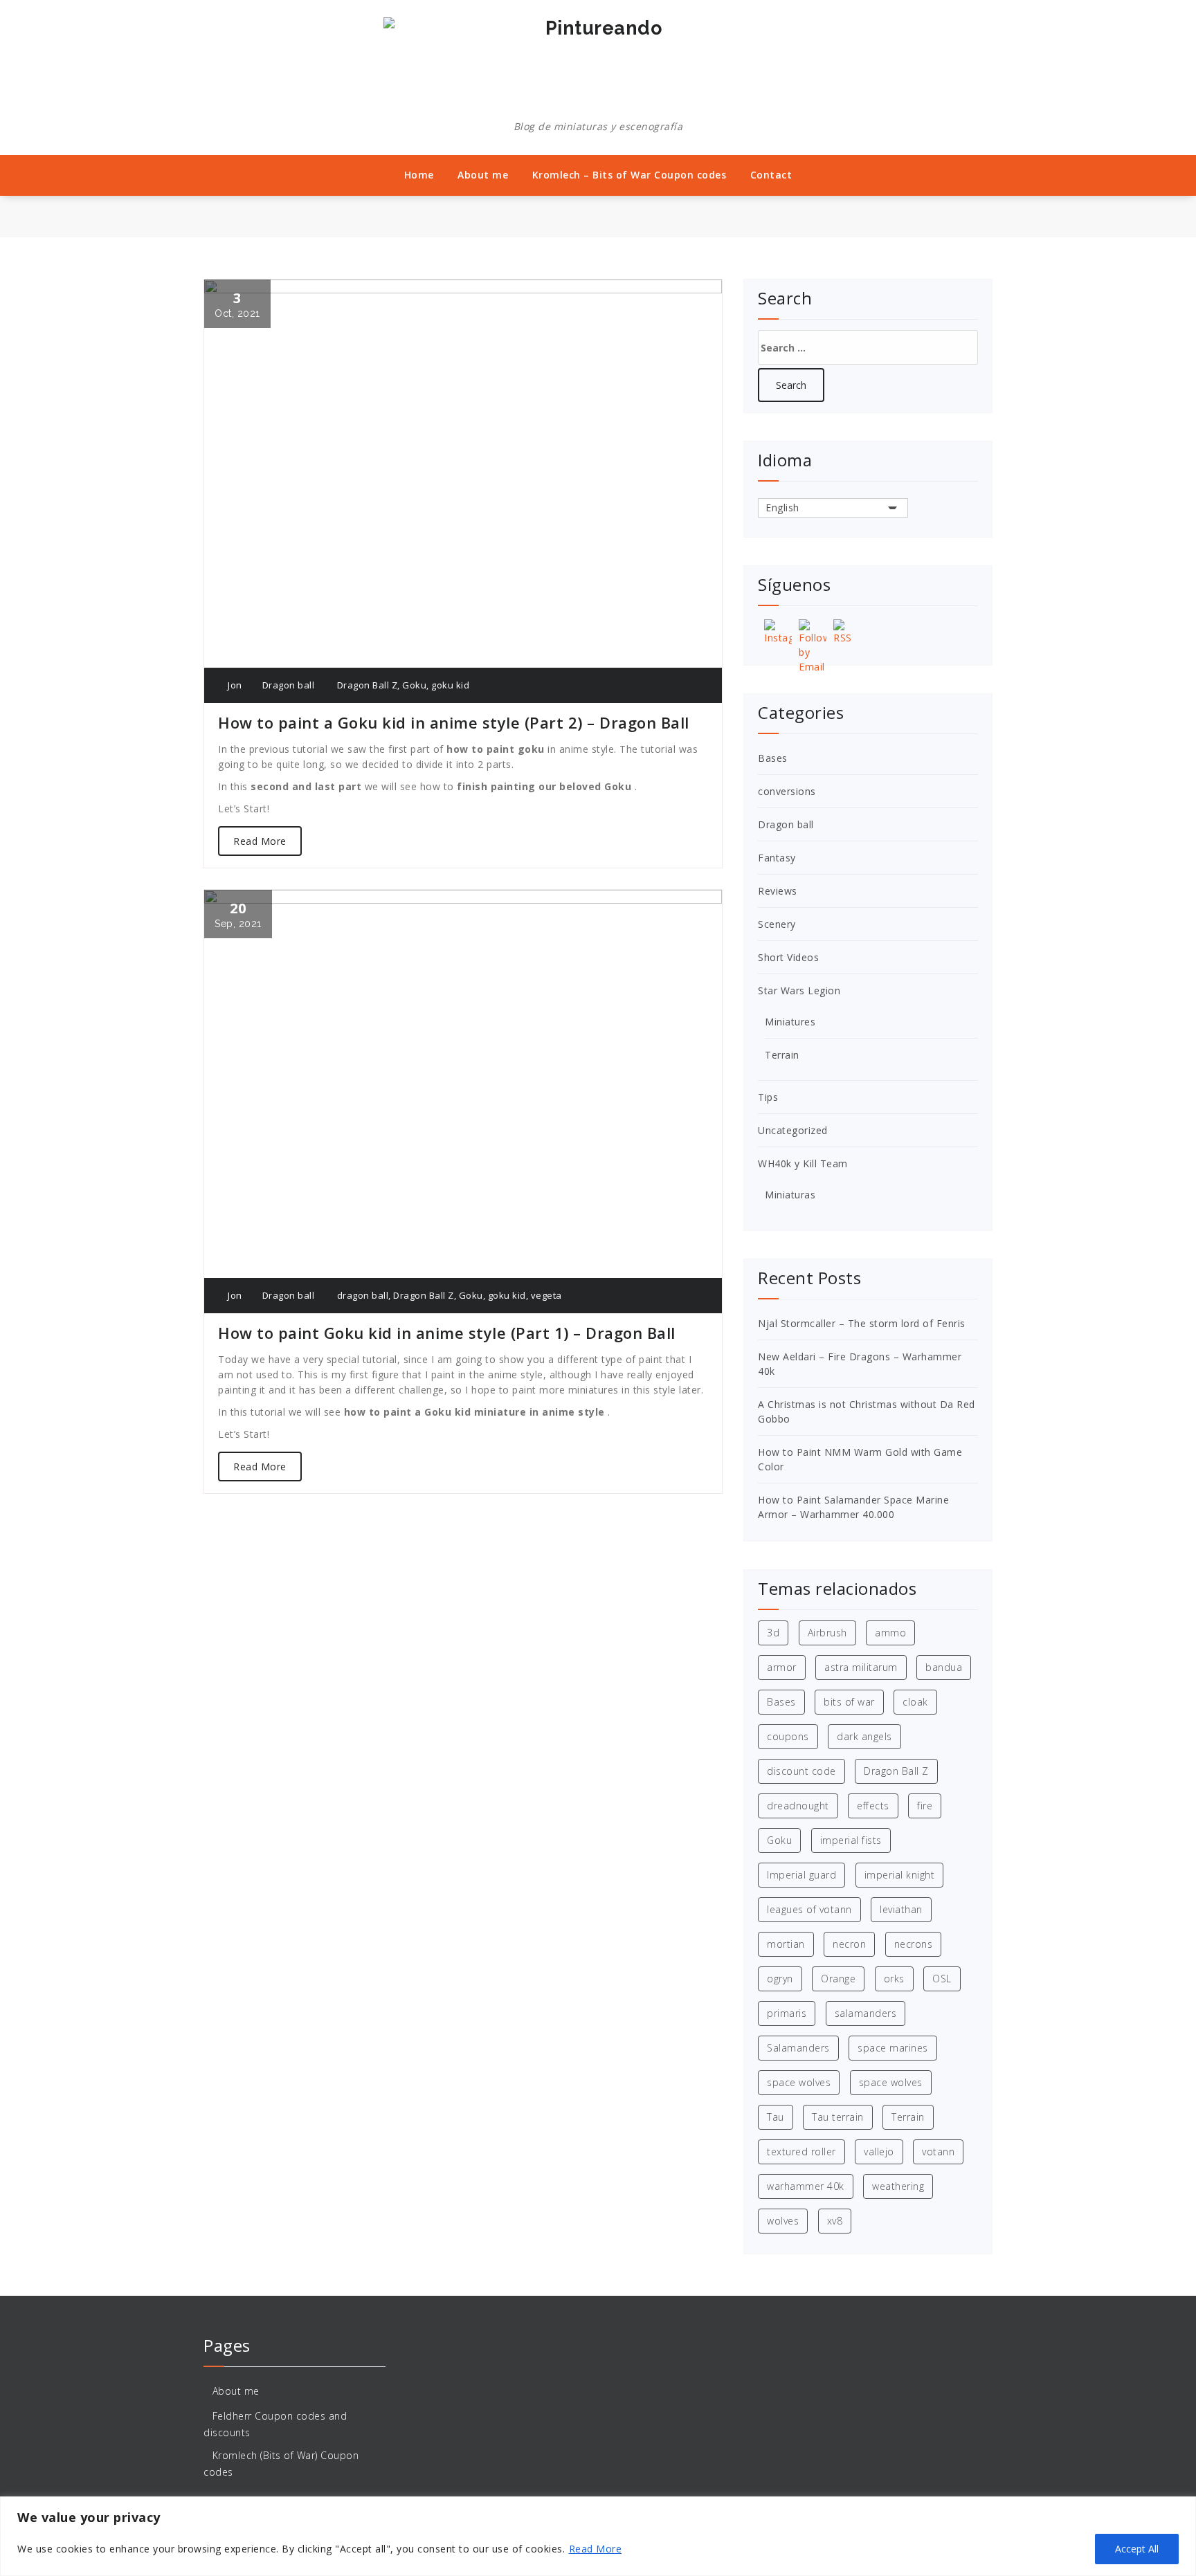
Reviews (778, 891)
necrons (914, 1944)
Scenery (777, 924)
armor (782, 1667)
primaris (787, 2013)
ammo (890, 1633)
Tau (776, 2117)
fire (925, 1806)
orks (894, 1979)
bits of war (849, 1702)
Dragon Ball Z (368, 685)
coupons (788, 1736)
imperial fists (851, 1840)
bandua (944, 1667)
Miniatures (790, 1022)
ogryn (780, 1979)
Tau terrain (838, 2117)
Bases (773, 758)
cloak (915, 1702)
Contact (771, 175)
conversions (787, 791)
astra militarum (861, 1667)
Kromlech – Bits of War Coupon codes (629, 175)
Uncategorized (793, 1130)
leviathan (901, 1909)
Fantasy (777, 858)
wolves (783, 2221)
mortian (786, 1944)
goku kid (450, 685)
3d (773, 1633)
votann (938, 2152)
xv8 (835, 2221)
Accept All (1137, 2549)
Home (419, 175)
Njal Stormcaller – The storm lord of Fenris (862, 1323)
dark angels (864, 1736)
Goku (414, 685)
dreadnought (798, 1806)
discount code (801, 1771)
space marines (893, 2048)
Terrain (782, 1055)
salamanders (866, 2013)
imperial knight (900, 1875)
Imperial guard (801, 1875)
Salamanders (798, 2048)
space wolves (799, 2082)
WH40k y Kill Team (803, 1163)
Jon (234, 685)
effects (873, 1806)
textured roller (801, 2152)
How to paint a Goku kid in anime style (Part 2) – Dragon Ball (454, 722)
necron (849, 1944)
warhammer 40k (806, 2186)
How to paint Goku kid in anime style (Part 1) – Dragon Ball (447, 1333)
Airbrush (827, 1633)
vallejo (879, 2152)
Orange (838, 1979)
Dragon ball (289, 685)
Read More (596, 2549)
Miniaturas (790, 1195)
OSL (942, 1979)
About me (483, 175)
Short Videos (788, 957)
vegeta (546, 1295)
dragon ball (363, 1295)
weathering (898, 2186)
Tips (768, 1097)
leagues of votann (809, 1909)
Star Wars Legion (799, 990)
